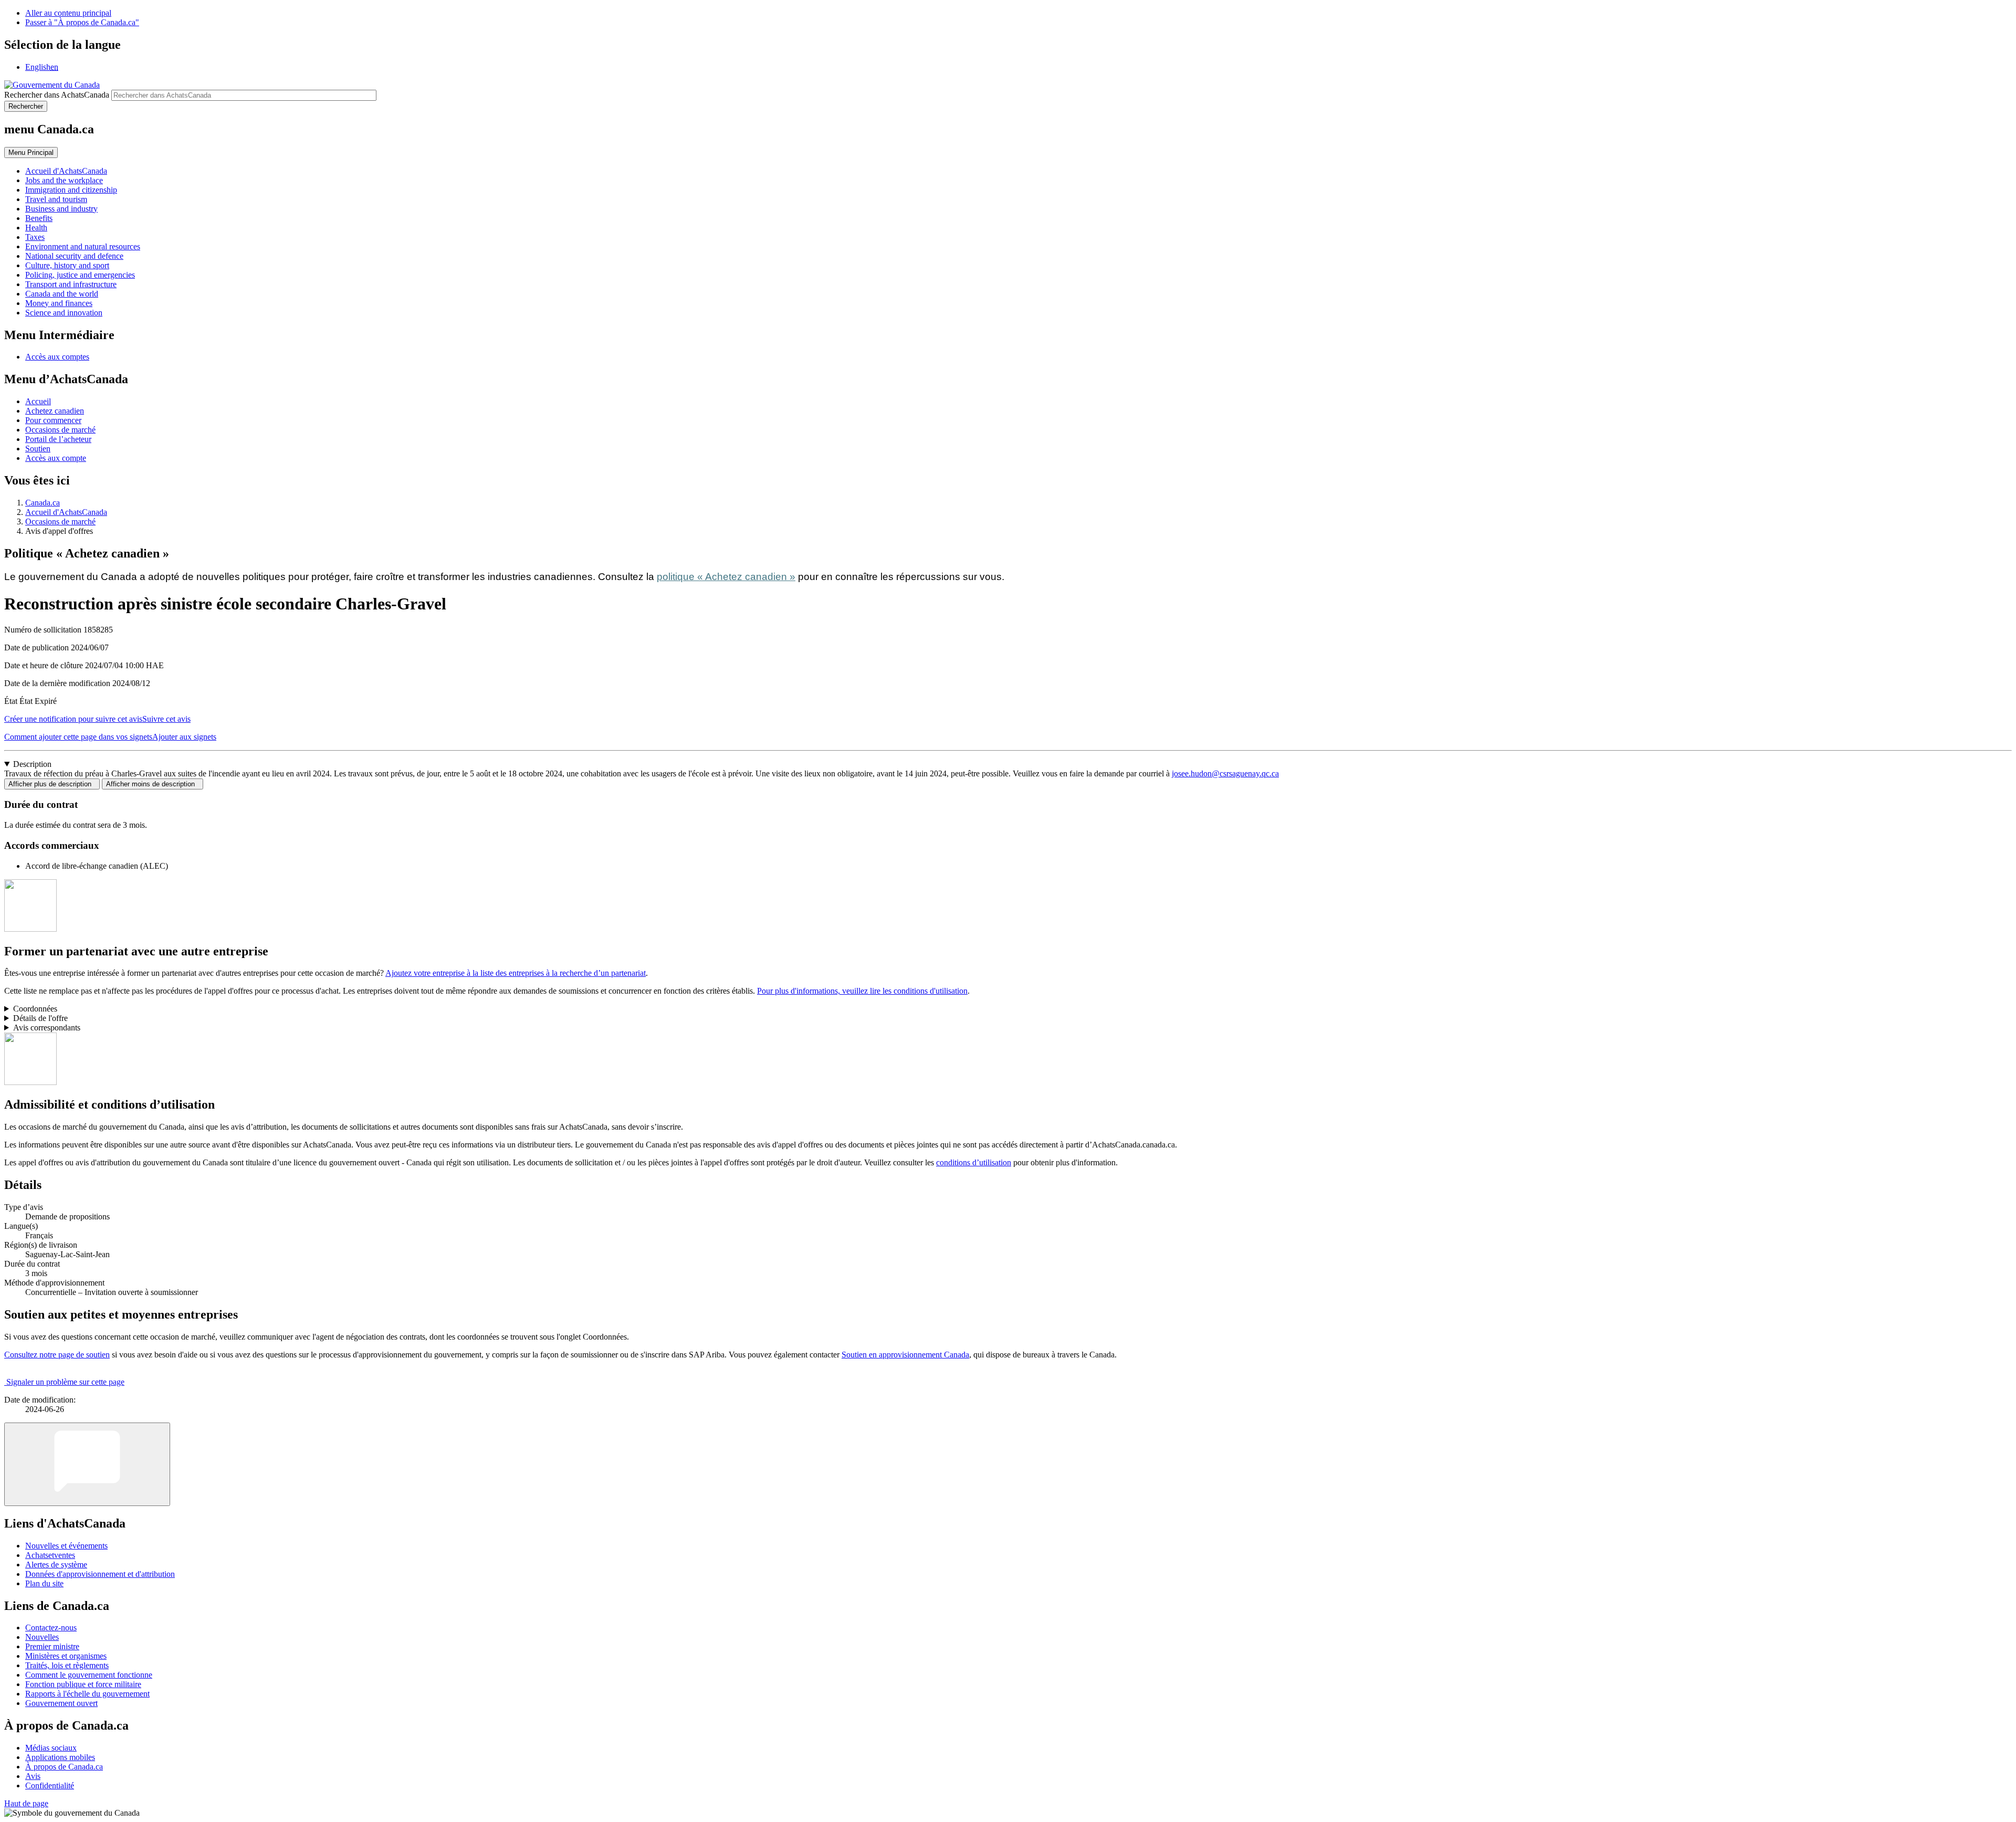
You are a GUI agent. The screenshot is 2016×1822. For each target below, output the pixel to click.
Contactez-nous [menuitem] (51, 1628)
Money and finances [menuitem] (59, 303)
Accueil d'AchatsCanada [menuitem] (66, 171)
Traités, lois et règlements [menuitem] (67, 1665)
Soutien (38, 449)
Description (32, 764)
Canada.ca (43, 503)
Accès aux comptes (57, 357)
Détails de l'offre (40, 1018)
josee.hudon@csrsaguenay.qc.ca (1225, 773)
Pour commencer (53, 420)
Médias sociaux (51, 1748)
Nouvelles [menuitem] (42, 1637)
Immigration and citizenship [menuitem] (71, 190)
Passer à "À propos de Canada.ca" (82, 22)
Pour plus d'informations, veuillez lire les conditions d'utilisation (862, 991)
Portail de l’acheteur (58, 439)
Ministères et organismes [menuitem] (66, 1656)
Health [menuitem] (36, 228)
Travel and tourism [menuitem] (56, 199)
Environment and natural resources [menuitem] (83, 246)
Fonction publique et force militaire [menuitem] (83, 1684)
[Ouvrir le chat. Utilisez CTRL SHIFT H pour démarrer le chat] (87, 1464)
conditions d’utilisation (974, 1162)
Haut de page (26, 1803)
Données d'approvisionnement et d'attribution (100, 1574)
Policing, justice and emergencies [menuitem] (80, 275)
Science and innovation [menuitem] (64, 313)
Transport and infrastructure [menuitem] (71, 284)
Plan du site (44, 1583)
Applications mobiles (60, 1757)
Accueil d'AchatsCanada (66, 512)
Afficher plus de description (52, 784)
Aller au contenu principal (68, 13)
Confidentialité (50, 1786)
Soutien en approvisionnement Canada (905, 1355)
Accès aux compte (56, 458)
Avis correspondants (47, 1028)
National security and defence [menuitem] (74, 256)
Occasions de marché (60, 430)
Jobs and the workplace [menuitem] (64, 180)
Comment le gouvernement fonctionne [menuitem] (89, 1675)
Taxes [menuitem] (35, 237)
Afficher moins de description (153, 784)
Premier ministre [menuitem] (52, 1646)
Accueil (38, 401)
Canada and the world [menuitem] (62, 294)
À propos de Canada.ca (64, 1767)
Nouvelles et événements (66, 1546)
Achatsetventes (50, 1555)
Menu (31, 152)
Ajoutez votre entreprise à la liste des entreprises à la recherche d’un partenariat (516, 973)
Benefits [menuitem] (39, 218)
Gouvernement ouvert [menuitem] (61, 1703)
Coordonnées (35, 1009)
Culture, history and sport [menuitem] (67, 265)
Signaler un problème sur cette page (65, 1382)
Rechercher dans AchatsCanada (57, 95)
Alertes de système (56, 1565)
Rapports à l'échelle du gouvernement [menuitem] (87, 1694)
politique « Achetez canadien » (726, 577)
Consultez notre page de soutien (57, 1355)
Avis (33, 1776)
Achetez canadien (55, 411)
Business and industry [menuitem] (61, 209)
